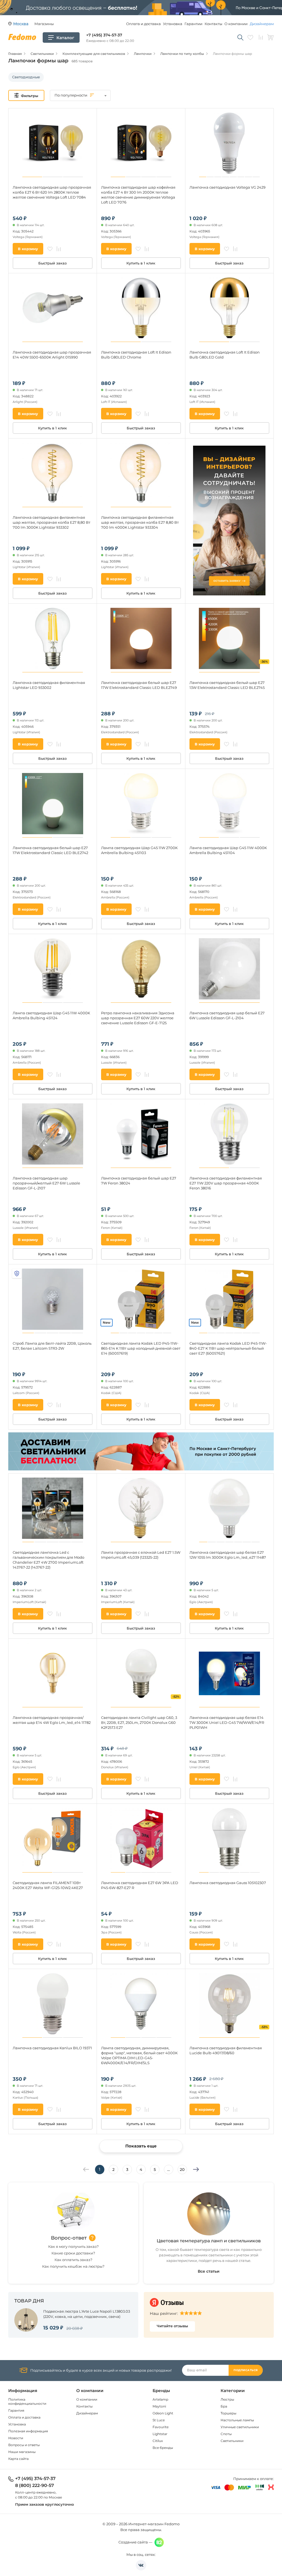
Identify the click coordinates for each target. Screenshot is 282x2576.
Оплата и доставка (143, 24)
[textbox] (80, 95)
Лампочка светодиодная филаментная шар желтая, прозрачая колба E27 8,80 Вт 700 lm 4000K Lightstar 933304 (140, 522)
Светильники (232, 2441)
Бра (224, 2406)
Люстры (227, 2399)
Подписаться (246, 2370)
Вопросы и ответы (24, 2445)
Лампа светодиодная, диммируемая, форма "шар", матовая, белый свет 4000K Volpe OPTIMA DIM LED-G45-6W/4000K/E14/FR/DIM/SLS (139, 2055)
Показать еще (141, 2146)
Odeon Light (163, 2413)
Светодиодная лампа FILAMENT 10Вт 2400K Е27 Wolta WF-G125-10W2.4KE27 (48, 1885)
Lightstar (160, 2434)
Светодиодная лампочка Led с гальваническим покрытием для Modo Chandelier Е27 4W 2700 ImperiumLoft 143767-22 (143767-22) (48, 1560)
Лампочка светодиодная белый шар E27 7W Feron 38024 (139, 1181)
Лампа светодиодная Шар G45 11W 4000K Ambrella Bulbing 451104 (228, 850)
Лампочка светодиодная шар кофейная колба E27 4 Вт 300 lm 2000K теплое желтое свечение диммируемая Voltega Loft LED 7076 (138, 195)
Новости (16, 2438)
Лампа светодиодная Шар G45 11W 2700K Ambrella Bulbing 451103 (139, 850)
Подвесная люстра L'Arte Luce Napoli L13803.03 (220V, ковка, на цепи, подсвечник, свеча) (87, 2314)
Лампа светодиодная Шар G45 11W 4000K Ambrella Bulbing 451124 (51, 1015)
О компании (236, 24)
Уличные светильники (240, 2427)
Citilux (158, 2441)
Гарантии (193, 24)
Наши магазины (22, 2452)
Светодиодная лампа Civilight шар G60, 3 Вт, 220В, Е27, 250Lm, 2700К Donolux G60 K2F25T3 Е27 (139, 1722)
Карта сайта (18, 2459)
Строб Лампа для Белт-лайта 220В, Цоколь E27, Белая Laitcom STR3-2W (52, 1346)
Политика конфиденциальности (27, 2401)
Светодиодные (26, 77)
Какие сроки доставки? (73, 2253)
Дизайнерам (262, 24)
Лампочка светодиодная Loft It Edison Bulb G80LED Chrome (136, 355)
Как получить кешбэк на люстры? (73, 2266)
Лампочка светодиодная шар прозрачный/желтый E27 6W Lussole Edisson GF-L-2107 (46, 1183)
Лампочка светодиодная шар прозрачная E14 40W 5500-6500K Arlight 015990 (52, 355)
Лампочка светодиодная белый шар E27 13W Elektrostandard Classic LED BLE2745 (227, 685)
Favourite (161, 2427)
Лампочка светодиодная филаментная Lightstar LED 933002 (49, 685)
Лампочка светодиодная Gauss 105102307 (228, 1883)
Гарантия (16, 2410)
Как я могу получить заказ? (73, 2246)
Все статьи (209, 2271)
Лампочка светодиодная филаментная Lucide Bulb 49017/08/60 (226, 2050)
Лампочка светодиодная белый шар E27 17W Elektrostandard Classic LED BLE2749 (139, 685)
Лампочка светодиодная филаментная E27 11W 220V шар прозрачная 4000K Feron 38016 (226, 1183)
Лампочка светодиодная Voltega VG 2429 (227, 187)
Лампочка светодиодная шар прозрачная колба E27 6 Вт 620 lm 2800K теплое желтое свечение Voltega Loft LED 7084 (52, 192)
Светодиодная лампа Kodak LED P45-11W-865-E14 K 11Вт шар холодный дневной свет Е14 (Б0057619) (141, 1348)
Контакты (213, 24)
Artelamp (160, 2399)
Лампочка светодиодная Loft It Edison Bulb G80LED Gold (225, 355)
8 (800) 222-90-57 (35, 2486)
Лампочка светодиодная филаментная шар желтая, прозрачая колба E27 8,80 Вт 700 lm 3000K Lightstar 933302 (51, 522)
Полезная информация (28, 2431)
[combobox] (80, 95)
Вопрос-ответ (69, 2238)
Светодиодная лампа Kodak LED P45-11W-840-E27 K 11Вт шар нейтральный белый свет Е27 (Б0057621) (228, 1348)
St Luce (159, 2420)
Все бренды (163, 2448)
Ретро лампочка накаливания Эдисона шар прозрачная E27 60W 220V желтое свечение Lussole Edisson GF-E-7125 (138, 1018)
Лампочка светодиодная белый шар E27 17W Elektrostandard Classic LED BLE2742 (50, 850)
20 (182, 2170)
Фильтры (30, 96)
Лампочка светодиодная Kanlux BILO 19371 (52, 2048)
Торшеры (228, 2413)
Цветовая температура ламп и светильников (209, 2241)
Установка (173, 24)
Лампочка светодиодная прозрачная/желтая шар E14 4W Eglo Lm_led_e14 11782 (52, 1720)
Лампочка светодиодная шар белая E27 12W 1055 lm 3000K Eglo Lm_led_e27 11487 (228, 1555)
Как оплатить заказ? (73, 2260)
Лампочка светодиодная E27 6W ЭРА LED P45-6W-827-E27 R (140, 1885)
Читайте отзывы (172, 2326)
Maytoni (159, 2406)
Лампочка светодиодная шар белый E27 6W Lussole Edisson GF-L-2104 (227, 1015)
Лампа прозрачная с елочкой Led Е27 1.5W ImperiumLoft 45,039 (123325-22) (141, 1555)
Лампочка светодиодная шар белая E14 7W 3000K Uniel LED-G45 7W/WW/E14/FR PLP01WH (227, 1722)
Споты (226, 2434)
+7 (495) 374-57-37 (104, 35)
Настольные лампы (237, 2420)
